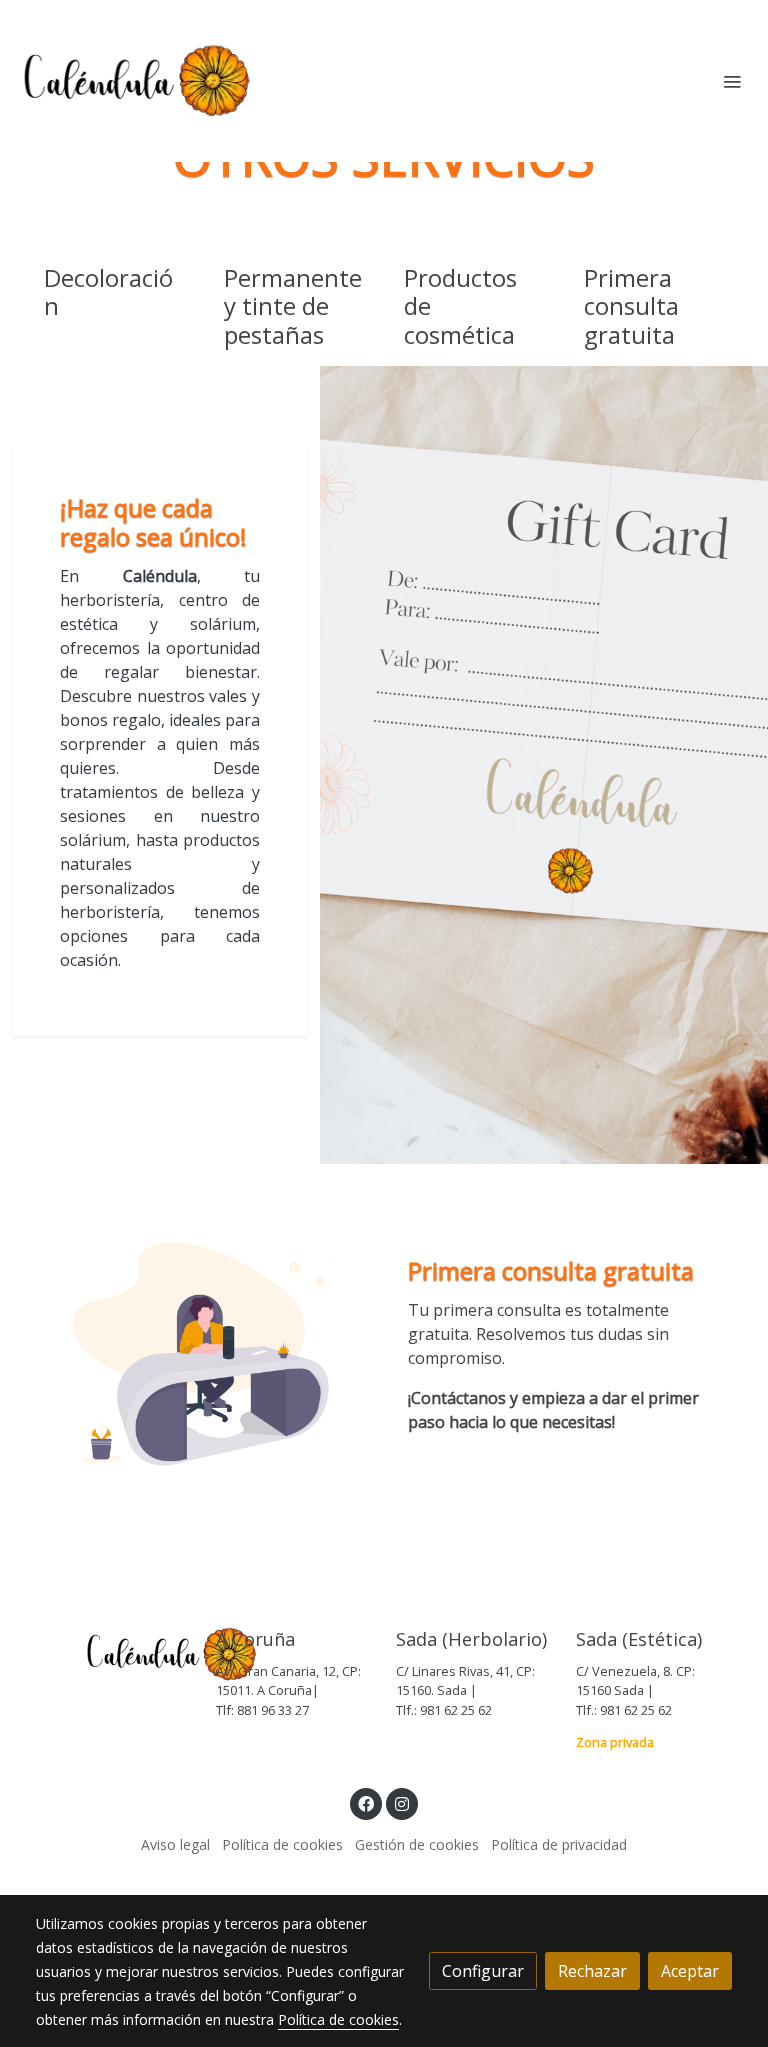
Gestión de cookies (417, 1844)
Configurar (483, 1971)
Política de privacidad (559, 1844)
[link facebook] (366, 1803)
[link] (140, 81)
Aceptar (690, 1971)
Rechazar (592, 1971)
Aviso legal (175, 1844)
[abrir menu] (732, 81)
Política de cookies (282, 1844)
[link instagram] (402, 1803)
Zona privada (615, 1742)
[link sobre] (114, 1655)
